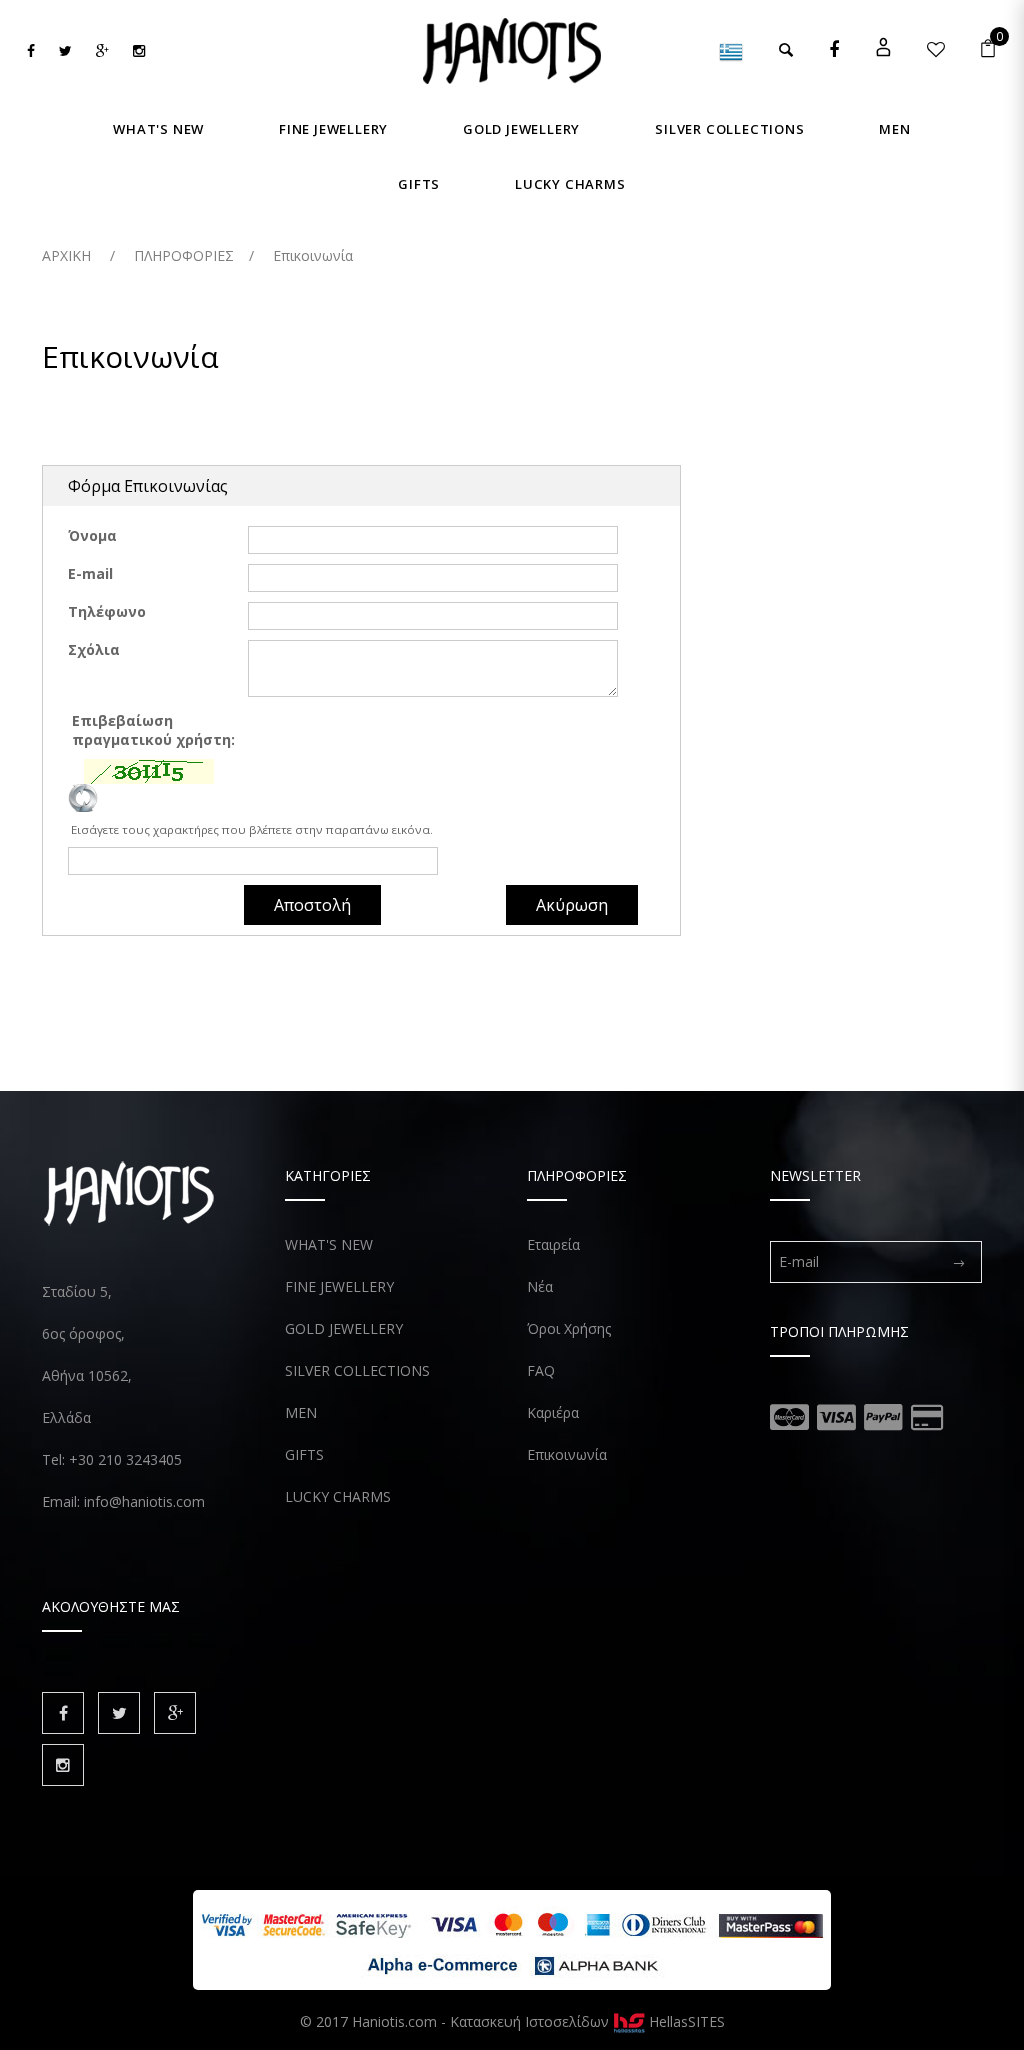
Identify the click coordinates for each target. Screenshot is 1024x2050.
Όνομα (92, 535)
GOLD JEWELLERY (344, 1328)
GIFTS (304, 1454)
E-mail (90, 573)
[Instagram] (139, 50)
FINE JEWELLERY (339, 1286)
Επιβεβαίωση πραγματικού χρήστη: (155, 730)
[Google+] (102, 50)
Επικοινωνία (567, 1454)
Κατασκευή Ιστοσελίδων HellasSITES (587, 2021)
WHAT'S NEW (329, 1244)
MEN (301, 1412)
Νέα (540, 1286)
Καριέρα (553, 1412)
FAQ (541, 1370)
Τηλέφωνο (107, 611)
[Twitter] (65, 50)
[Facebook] (31, 50)
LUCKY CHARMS (338, 1496)
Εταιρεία (553, 1244)
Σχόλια (94, 649)
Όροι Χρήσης (569, 1328)
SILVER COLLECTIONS (357, 1370)
